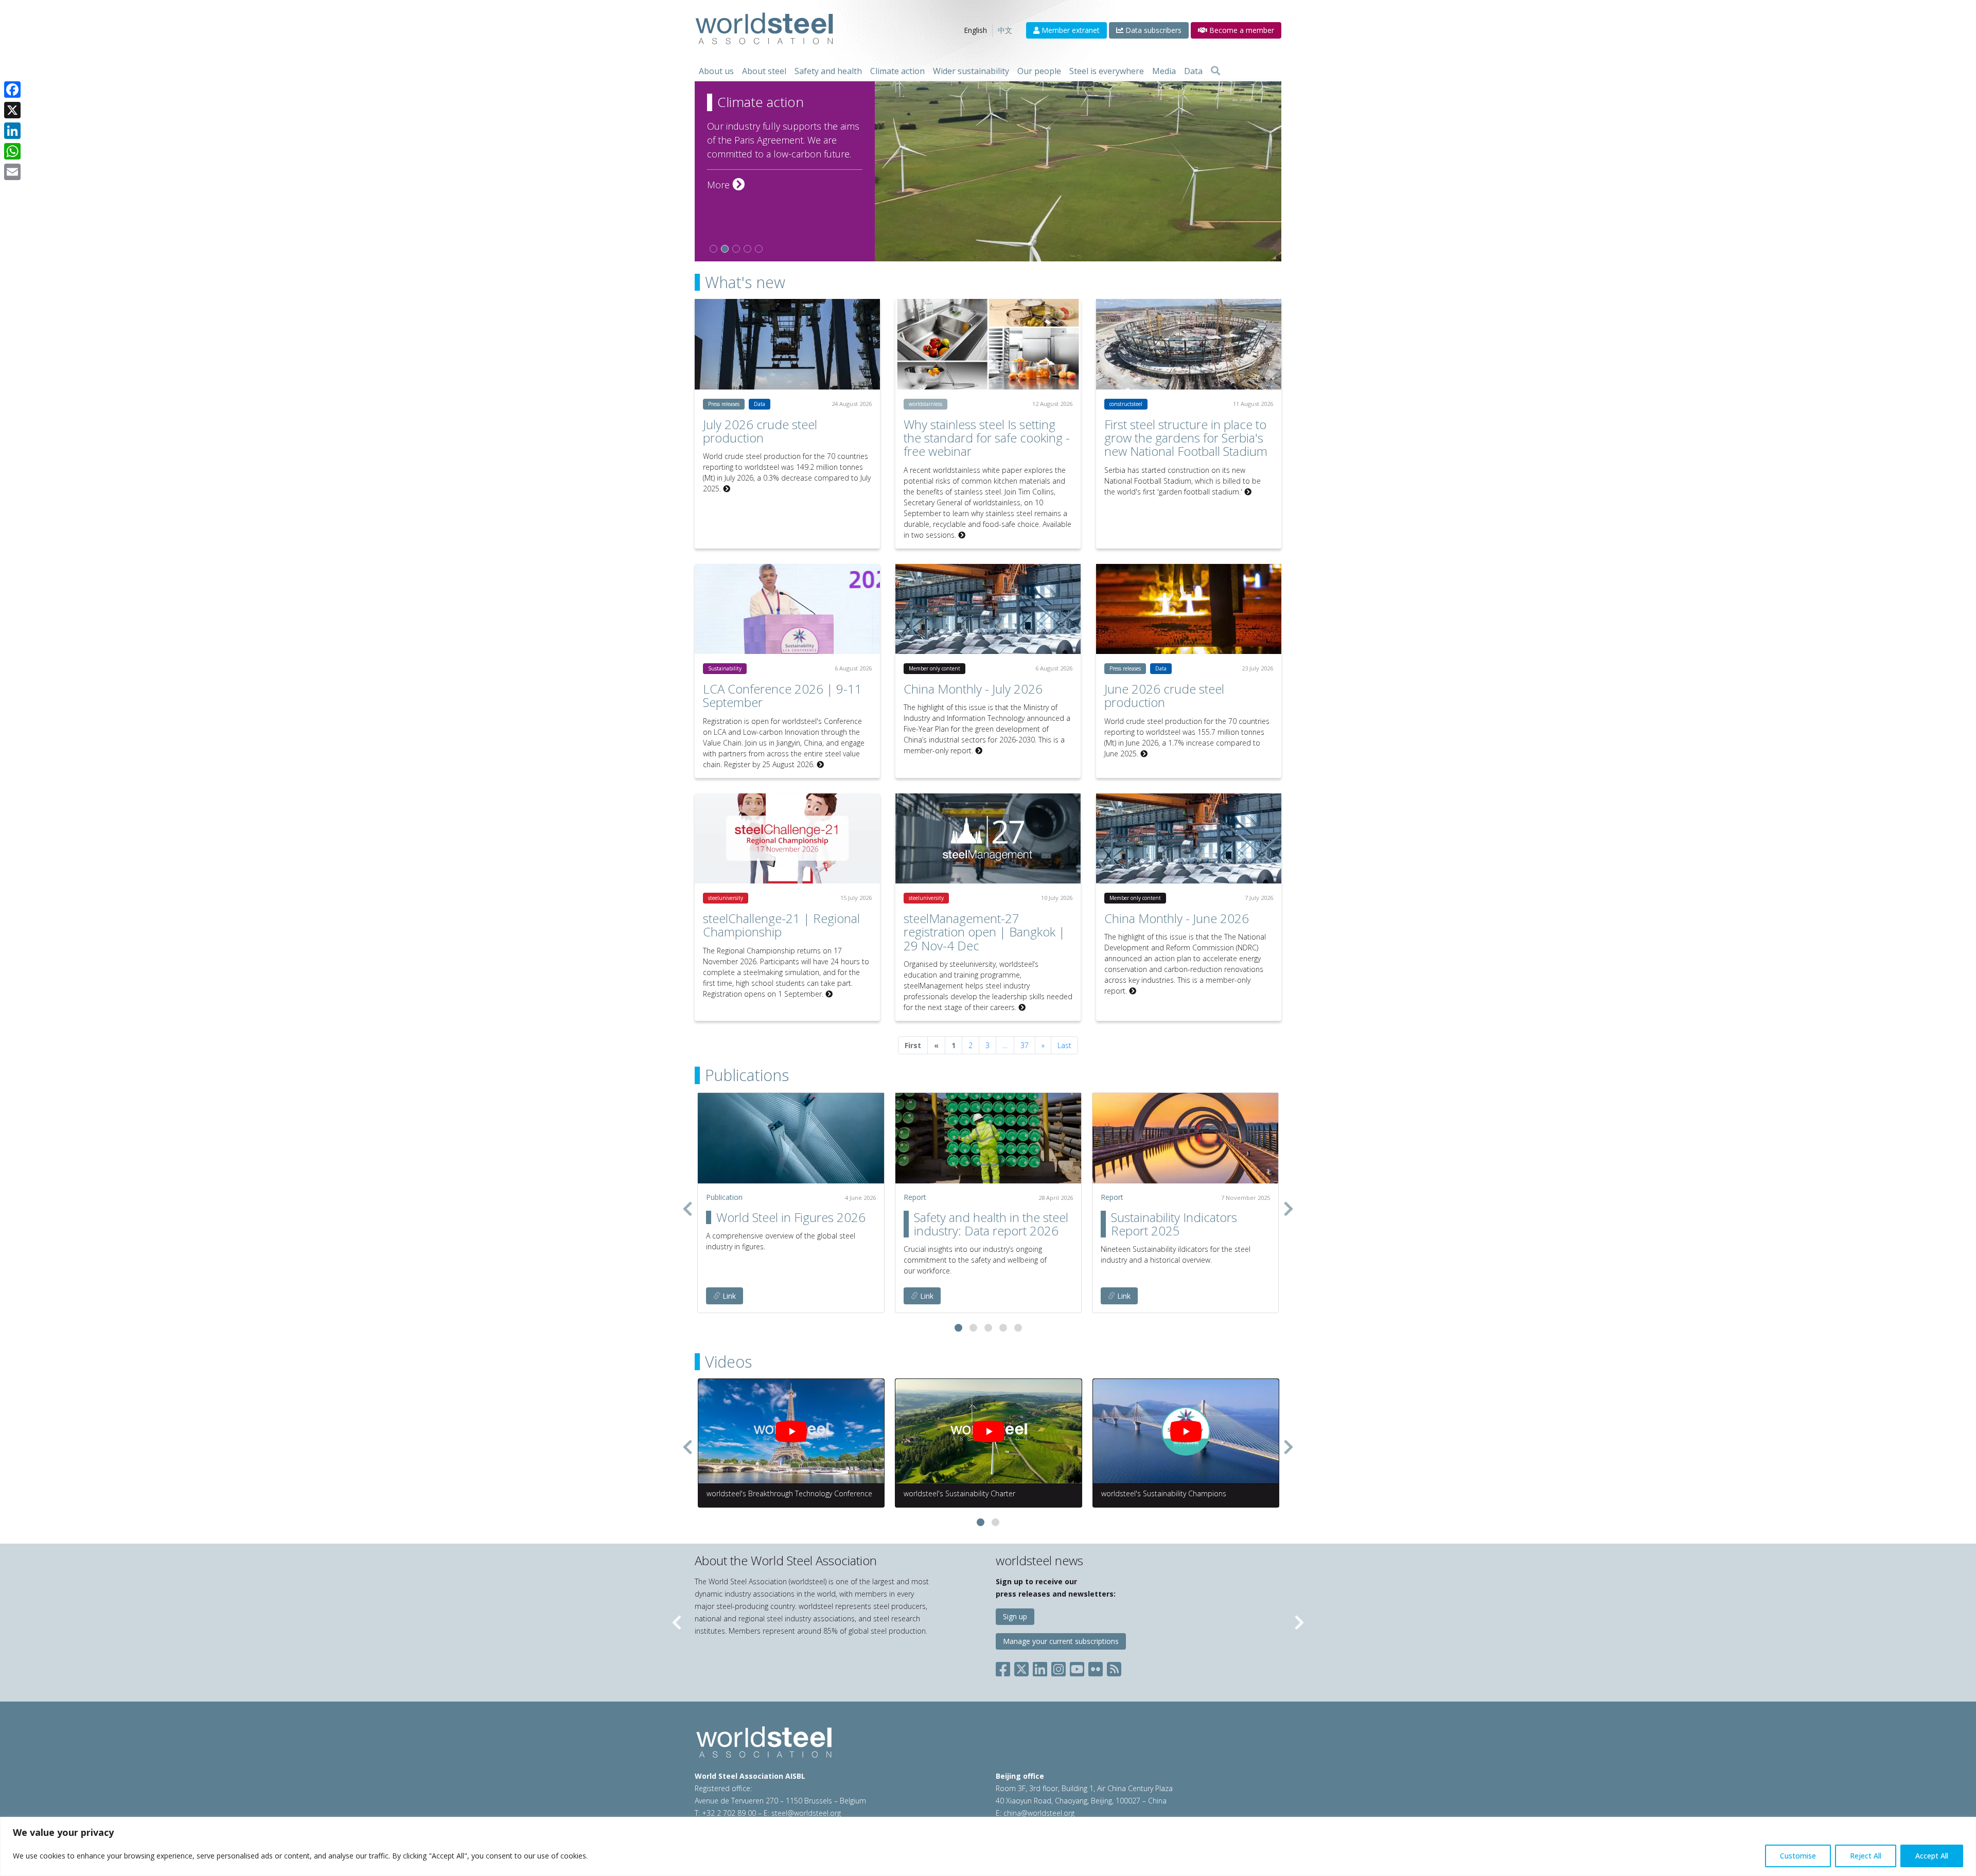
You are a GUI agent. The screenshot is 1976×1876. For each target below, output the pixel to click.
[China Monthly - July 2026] (988, 609)
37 (1025, 1045)
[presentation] (687, 1209)
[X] (12, 110)
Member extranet (1070, 30)
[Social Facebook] (1005, 1667)
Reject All (1866, 1856)
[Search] (1215, 71)
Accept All (1932, 1856)
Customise (1798, 1856)
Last (1064, 1045)
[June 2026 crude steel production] (1189, 609)
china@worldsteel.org (1039, 1813)
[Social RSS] (1114, 1667)
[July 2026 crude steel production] (787, 344)
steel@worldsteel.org (806, 1813)
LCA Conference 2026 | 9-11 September (782, 695)
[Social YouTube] (1077, 1667)
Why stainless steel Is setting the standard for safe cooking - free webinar (987, 438)
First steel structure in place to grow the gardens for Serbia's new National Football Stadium (1186, 438)
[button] (958, 1328)
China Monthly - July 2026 (973, 689)
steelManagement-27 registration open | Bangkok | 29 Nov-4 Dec (984, 932)
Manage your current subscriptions (1061, 1641)
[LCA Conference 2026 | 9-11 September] (787, 609)
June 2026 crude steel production (1164, 695)
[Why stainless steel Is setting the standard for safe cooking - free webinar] (988, 344)
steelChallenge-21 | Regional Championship (781, 925)
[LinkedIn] (12, 131)
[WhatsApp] (12, 151)
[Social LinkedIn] (1040, 1667)
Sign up (1015, 1616)
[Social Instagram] (1058, 1667)
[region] (988, 1846)
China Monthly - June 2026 (1177, 918)
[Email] (12, 172)
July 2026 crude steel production (760, 431)
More (726, 185)
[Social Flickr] (1096, 1667)
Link (728, 1296)
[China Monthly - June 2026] (1189, 838)
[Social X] (1021, 1667)
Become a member (1241, 30)
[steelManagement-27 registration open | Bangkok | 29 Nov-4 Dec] (988, 838)
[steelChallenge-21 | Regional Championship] (787, 838)
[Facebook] (12, 90)
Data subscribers (1152, 30)
